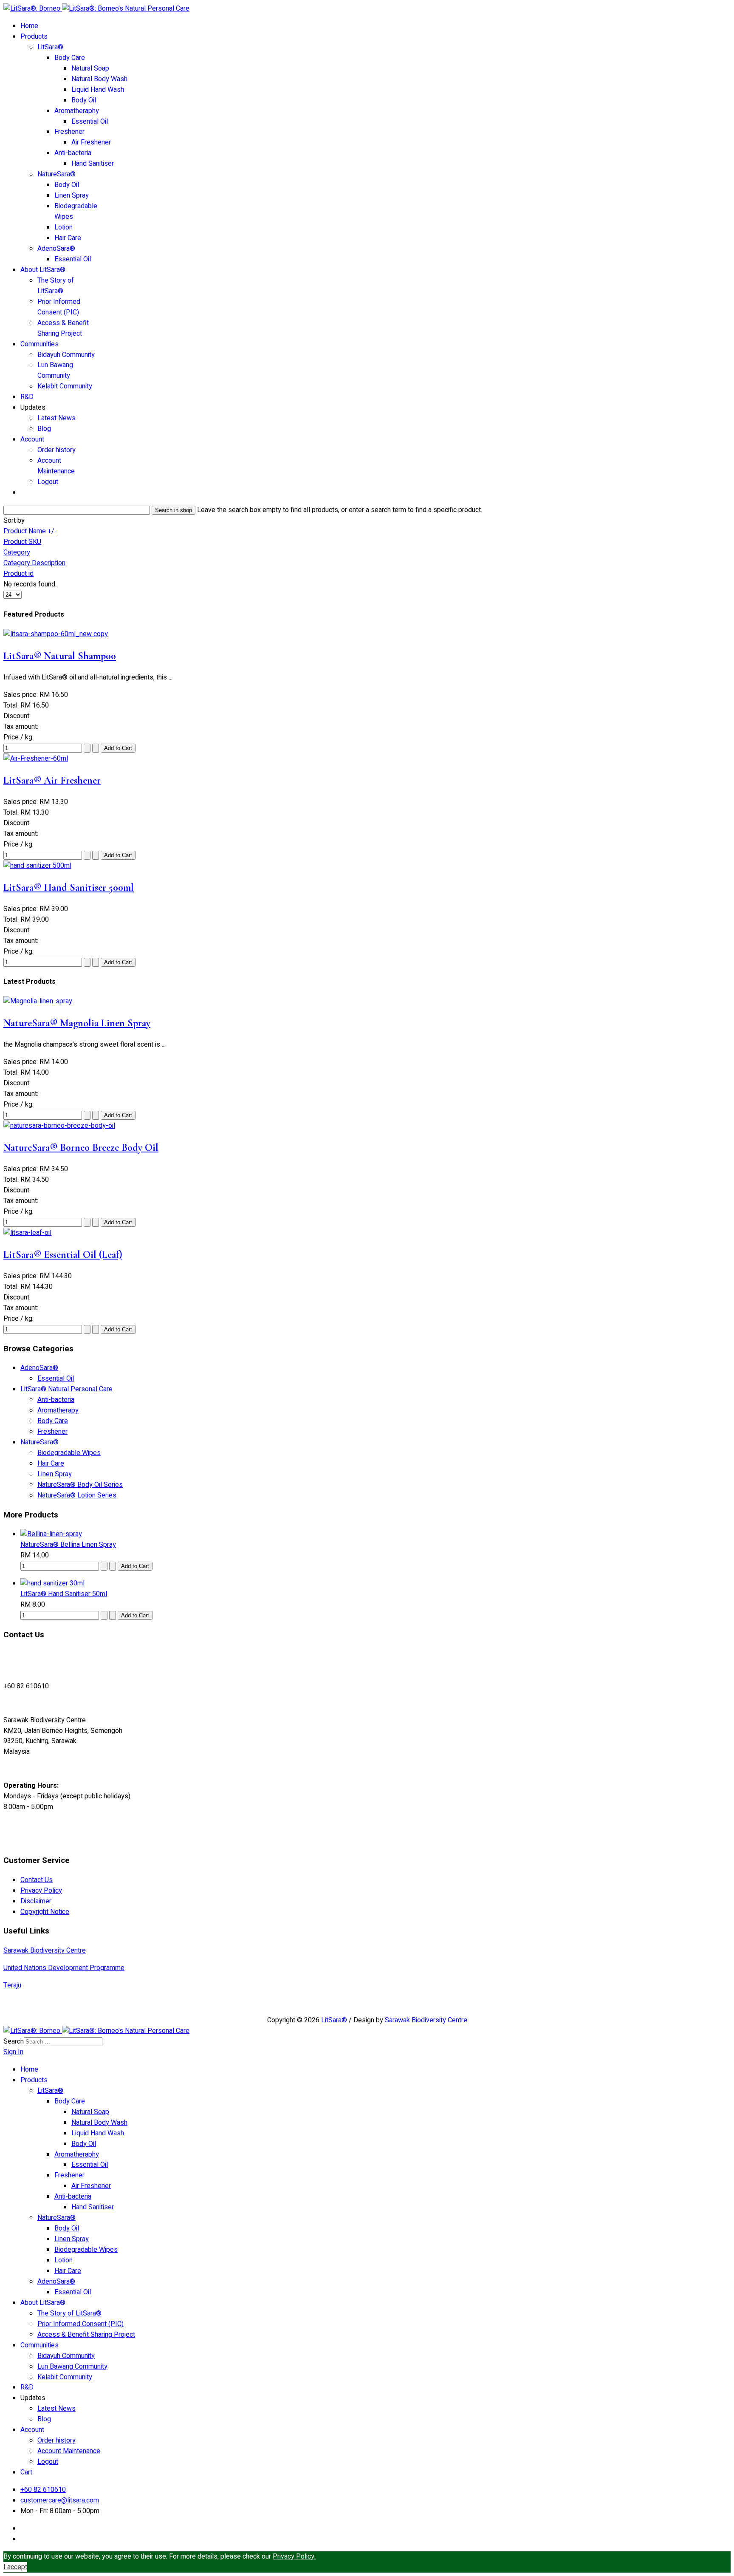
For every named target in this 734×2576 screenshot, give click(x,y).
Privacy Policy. (294, 2556)
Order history (56, 450)
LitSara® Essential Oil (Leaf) (63, 1255)
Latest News (56, 418)
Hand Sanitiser (93, 164)
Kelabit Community (65, 386)
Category (17, 552)
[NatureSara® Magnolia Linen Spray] (38, 1001)
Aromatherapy (58, 1410)
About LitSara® (43, 270)
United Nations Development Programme (64, 1968)
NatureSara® (56, 174)
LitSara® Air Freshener (52, 780)
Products (34, 37)
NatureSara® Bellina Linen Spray (68, 1545)
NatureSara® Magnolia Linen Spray (77, 1023)
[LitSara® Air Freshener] (36, 759)
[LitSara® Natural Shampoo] (56, 634)
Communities (40, 344)
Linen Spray (72, 195)
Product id (18, 574)
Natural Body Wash (99, 79)
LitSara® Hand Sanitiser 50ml (64, 1594)
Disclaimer (36, 1901)
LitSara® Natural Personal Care (66, 1389)
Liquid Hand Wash (98, 90)
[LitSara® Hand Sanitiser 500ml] (37, 866)
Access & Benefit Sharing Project (63, 328)
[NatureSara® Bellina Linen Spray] (51, 1534)
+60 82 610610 (43, 2490)
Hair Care (68, 238)
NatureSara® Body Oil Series (80, 1485)
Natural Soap (90, 68)
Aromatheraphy (77, 111)
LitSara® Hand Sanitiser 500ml (69, 887)
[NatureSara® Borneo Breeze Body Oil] (59, 1126)
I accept (15, 2567)
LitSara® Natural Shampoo (60, 656)
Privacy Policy (41, 1891)
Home (29, 26)
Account (32, 439)
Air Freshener (91, 142)
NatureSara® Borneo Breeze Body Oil (81, 1148)
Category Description (34, 563)
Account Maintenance (56, 466)
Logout (48, 482)
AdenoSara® (56, 249)
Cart (26, 2472)
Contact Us (37, 1880)
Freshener (69, 132)
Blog (44, 429)
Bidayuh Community (66, 355)
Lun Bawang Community (55, 370)
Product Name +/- (30, 531)
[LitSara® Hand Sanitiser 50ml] (52, 1583)
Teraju (12, 1985)
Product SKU (22, 542)
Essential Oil (90, 122)
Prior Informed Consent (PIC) (59, 307)
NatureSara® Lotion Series (77, 1495)
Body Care (70, 58)
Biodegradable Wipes (69, 1453)
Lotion (64, 227)
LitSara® (50, 47)
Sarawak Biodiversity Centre (45, 1950)
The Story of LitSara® (56, 286)
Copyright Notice (45, 1912)
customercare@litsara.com (60, 2500)
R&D (27, 397)
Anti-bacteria (73, 153)
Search (14, 2041)
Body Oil (84, 100)
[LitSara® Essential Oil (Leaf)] (27, 1233)
